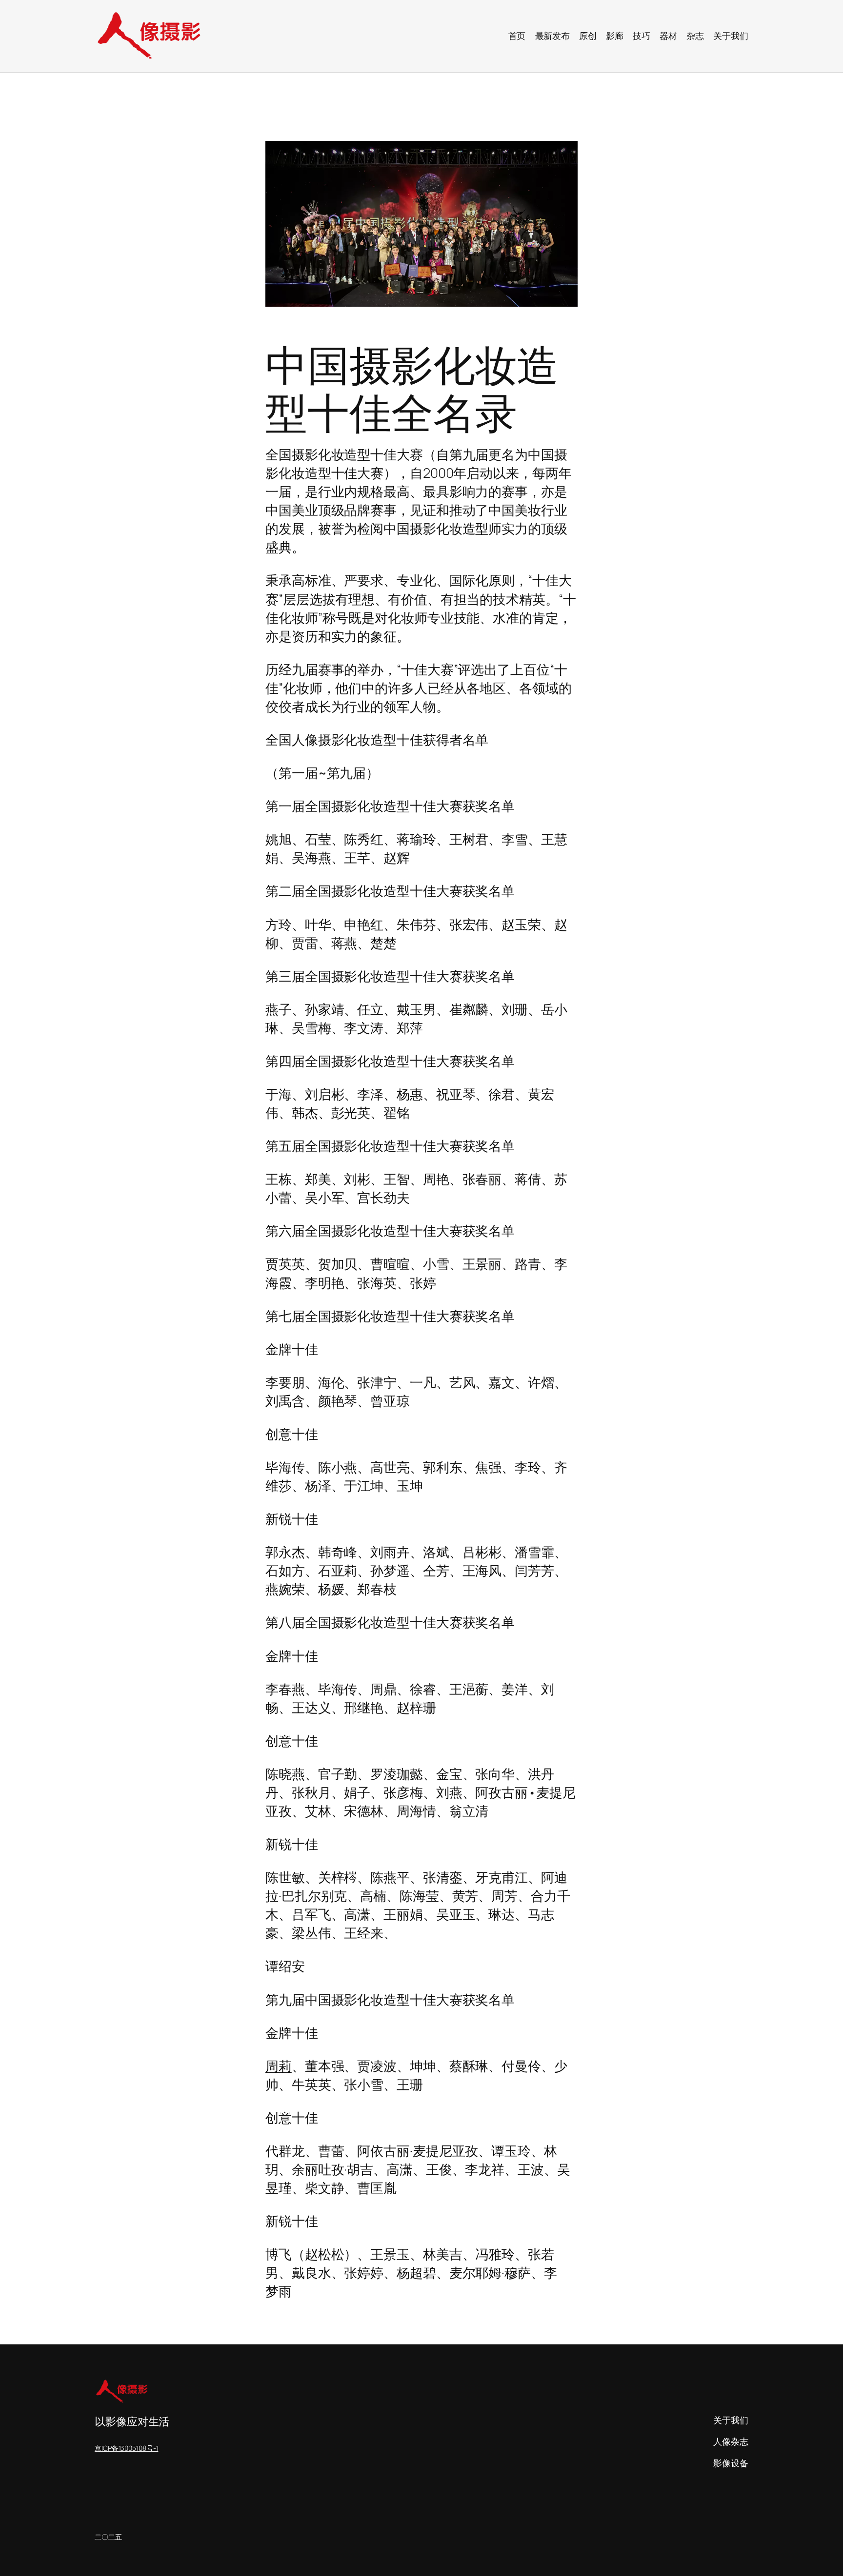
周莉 (279, 2066)
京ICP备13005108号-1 (126, 2448)
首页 (517, 36)
